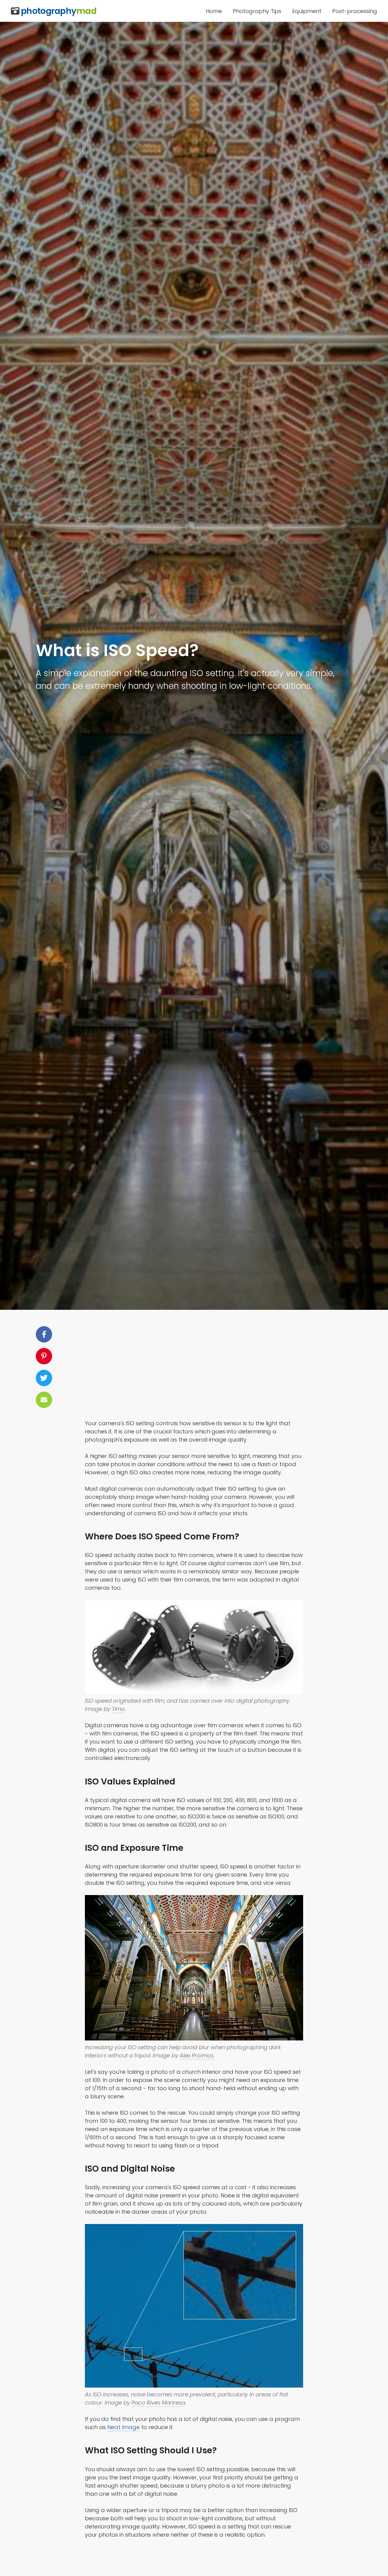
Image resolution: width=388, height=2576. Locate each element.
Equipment (307, 11)
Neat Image (124, 2427)
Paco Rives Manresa (158, 2403)
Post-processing (355, 11)
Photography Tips (257, 11)
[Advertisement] (194, 1369)
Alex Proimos (197, 2055)
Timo (118, 1709)
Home (214, 11)
